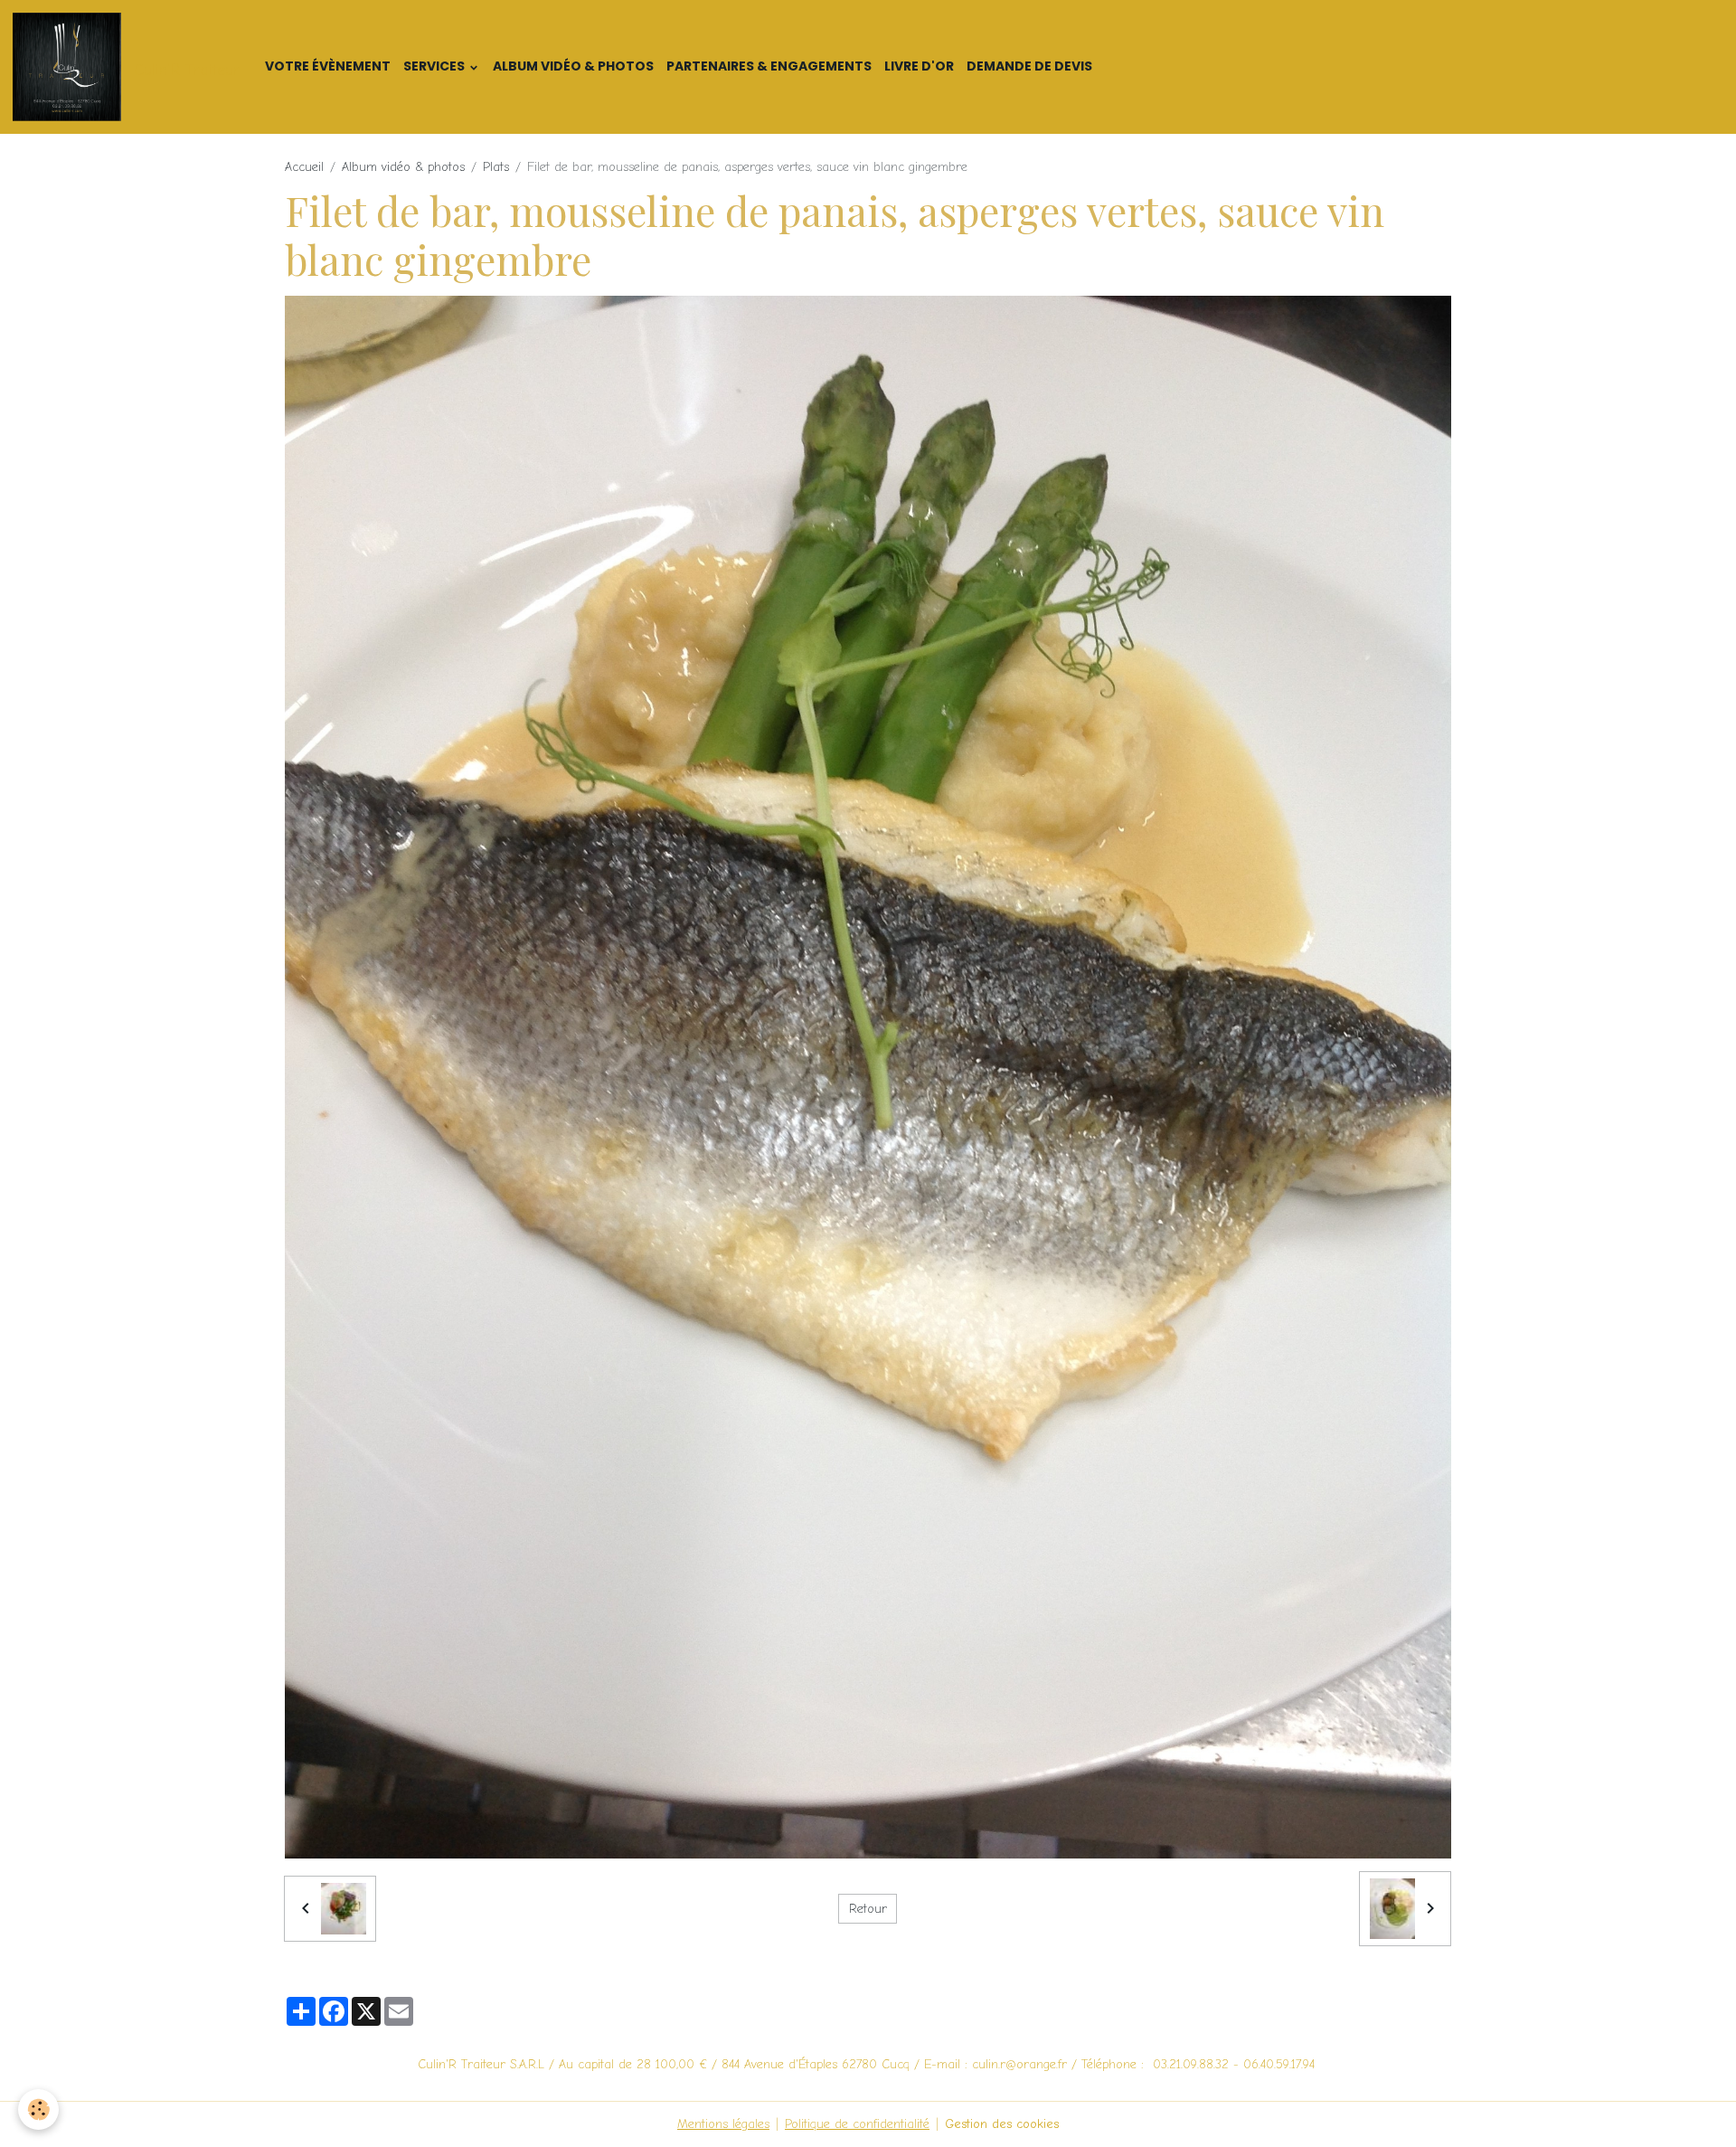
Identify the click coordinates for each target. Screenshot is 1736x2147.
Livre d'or (919, 66)
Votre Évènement (328, 66)
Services (435, 66)
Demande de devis (1029, 66)
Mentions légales (723, 2124)
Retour (868, 1909)
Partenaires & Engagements (769, 66)
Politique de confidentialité (857, 2124)
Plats (496, 167)
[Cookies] (38, 2109)
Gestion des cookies (1002, 2124)
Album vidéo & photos (573, 66)
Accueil (304, 167)
